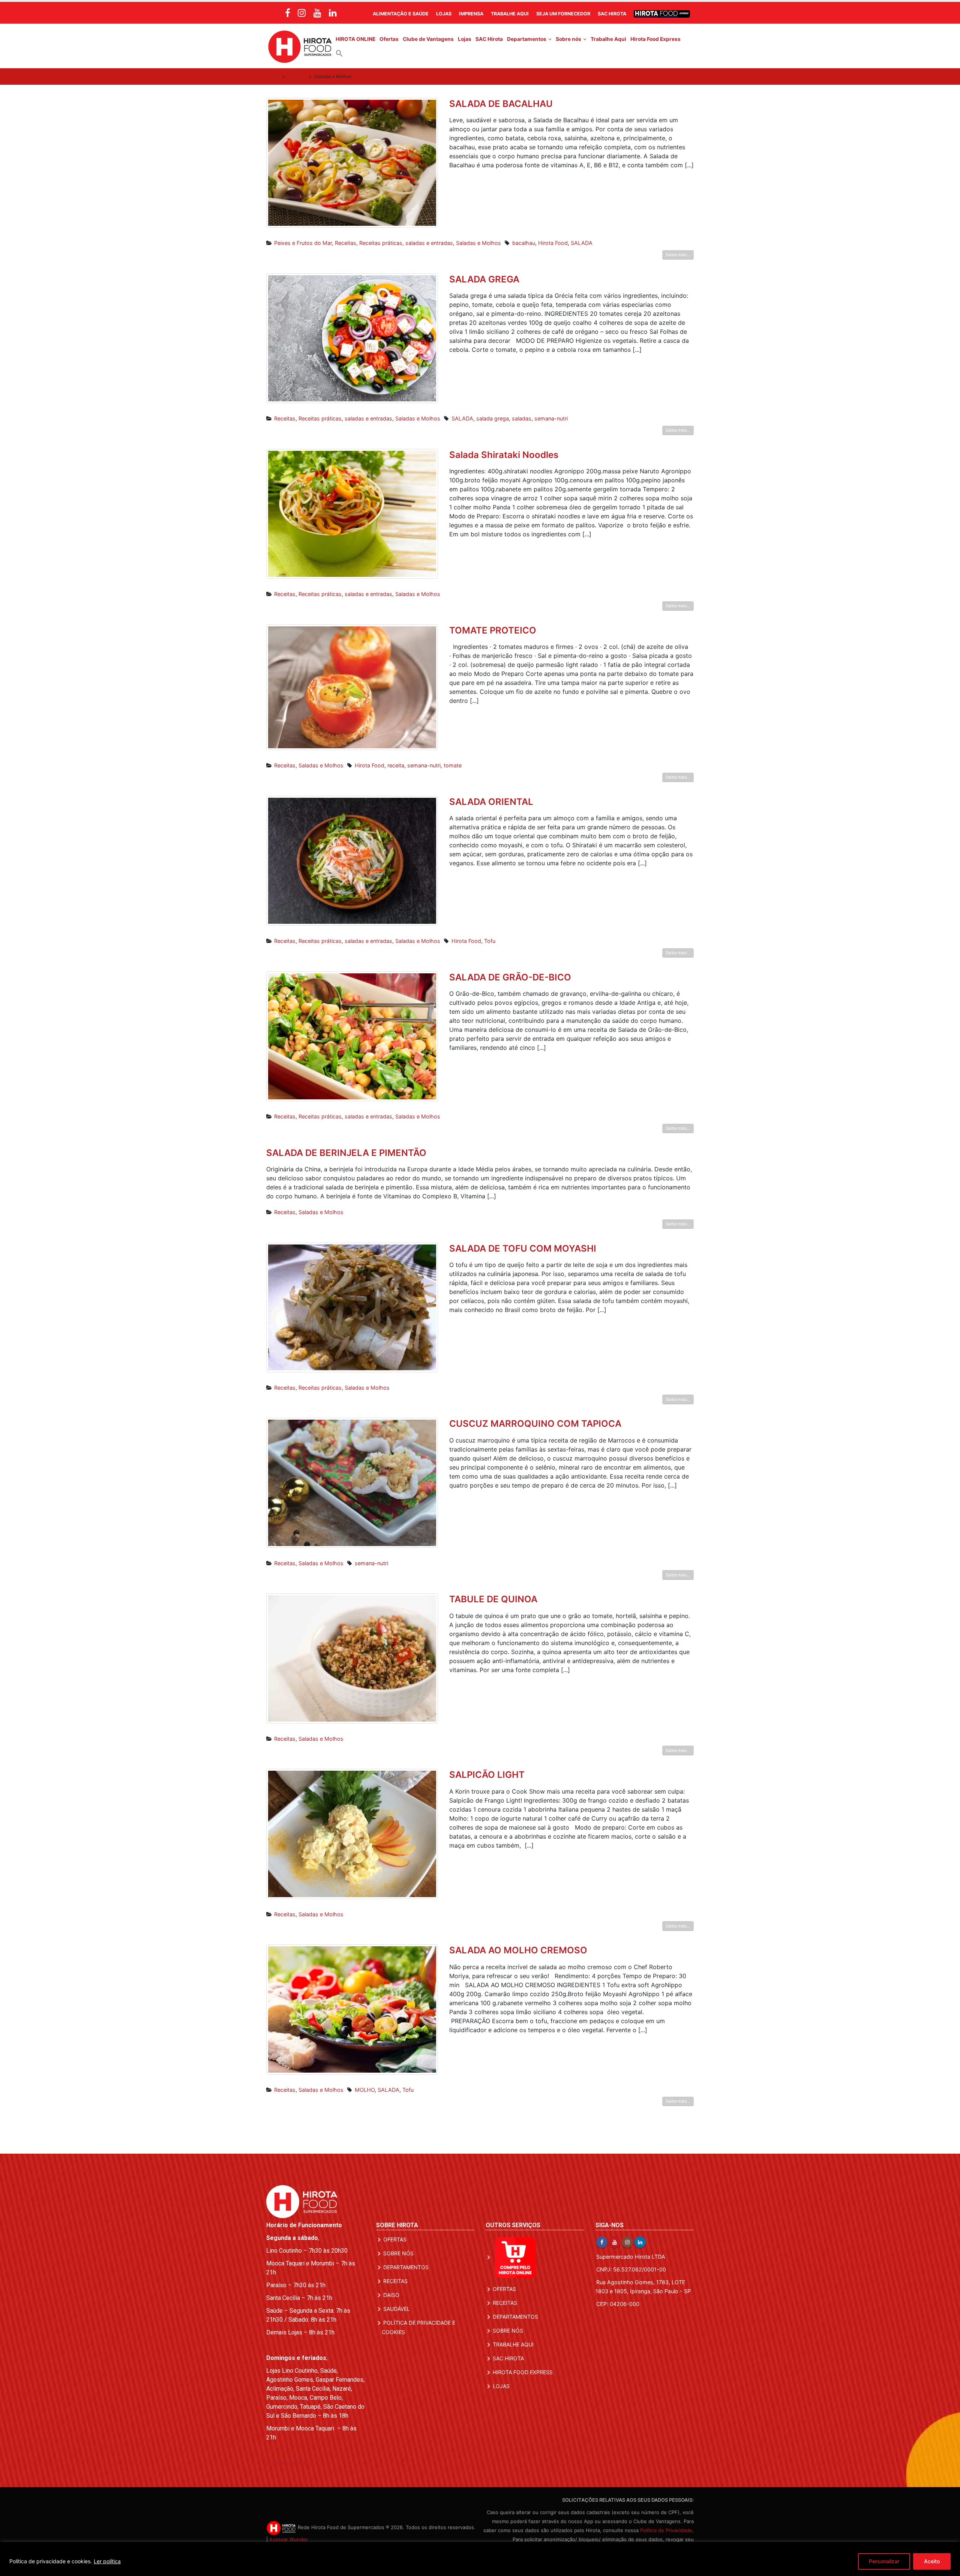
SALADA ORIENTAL (491, 802)
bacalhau (524, 243)
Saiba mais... (678, 255)
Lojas (444, 14)
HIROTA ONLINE (355, 39)
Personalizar (884, 2561)
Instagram (627, 2242)
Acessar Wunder (289, 2539)
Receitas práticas (381, 243)
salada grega (493, 418)
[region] (480, 2559)
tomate (453, 765)
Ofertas (389, 39)
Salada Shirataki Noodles (504, 455)
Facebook (602, 2242)
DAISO (391, 2295)
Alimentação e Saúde (401, 14)
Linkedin (640, 2242)
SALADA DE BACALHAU (501, 104)
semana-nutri (551, 418)
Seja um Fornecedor (563, 14)
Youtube (615, 2242)
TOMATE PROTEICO (493, 630)
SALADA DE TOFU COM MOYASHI (523, 1248)
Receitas (297, 76)
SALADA (582, 243)
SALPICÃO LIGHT (487, 1775)
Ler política (107, 2561)
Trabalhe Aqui (510, 14)
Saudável (397, 2309)
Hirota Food (553, 243)
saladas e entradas (429, 243)
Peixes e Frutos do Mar (303, 243)
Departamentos (527, 39)
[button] (339, 53)
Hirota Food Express (655, 39)
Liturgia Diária (286, 2463)
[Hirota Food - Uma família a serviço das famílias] (300, 46)
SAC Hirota (612, 14)
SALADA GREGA (484, 279)
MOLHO (365, 2090)
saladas (522, 418)
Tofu (490, 941)
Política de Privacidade (666, 2530)
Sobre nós (568, 39)
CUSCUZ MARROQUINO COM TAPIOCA (535, 1424)
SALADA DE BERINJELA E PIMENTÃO (346, 1153)
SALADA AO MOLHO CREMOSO (518, 1950)
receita (396, 765)
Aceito (932, 2561)
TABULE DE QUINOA (493, 1599)
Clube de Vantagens (428, 39)
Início (274, 76)
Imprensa (471, 14)
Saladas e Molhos (478, 243)
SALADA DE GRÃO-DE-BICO (510, 977)
